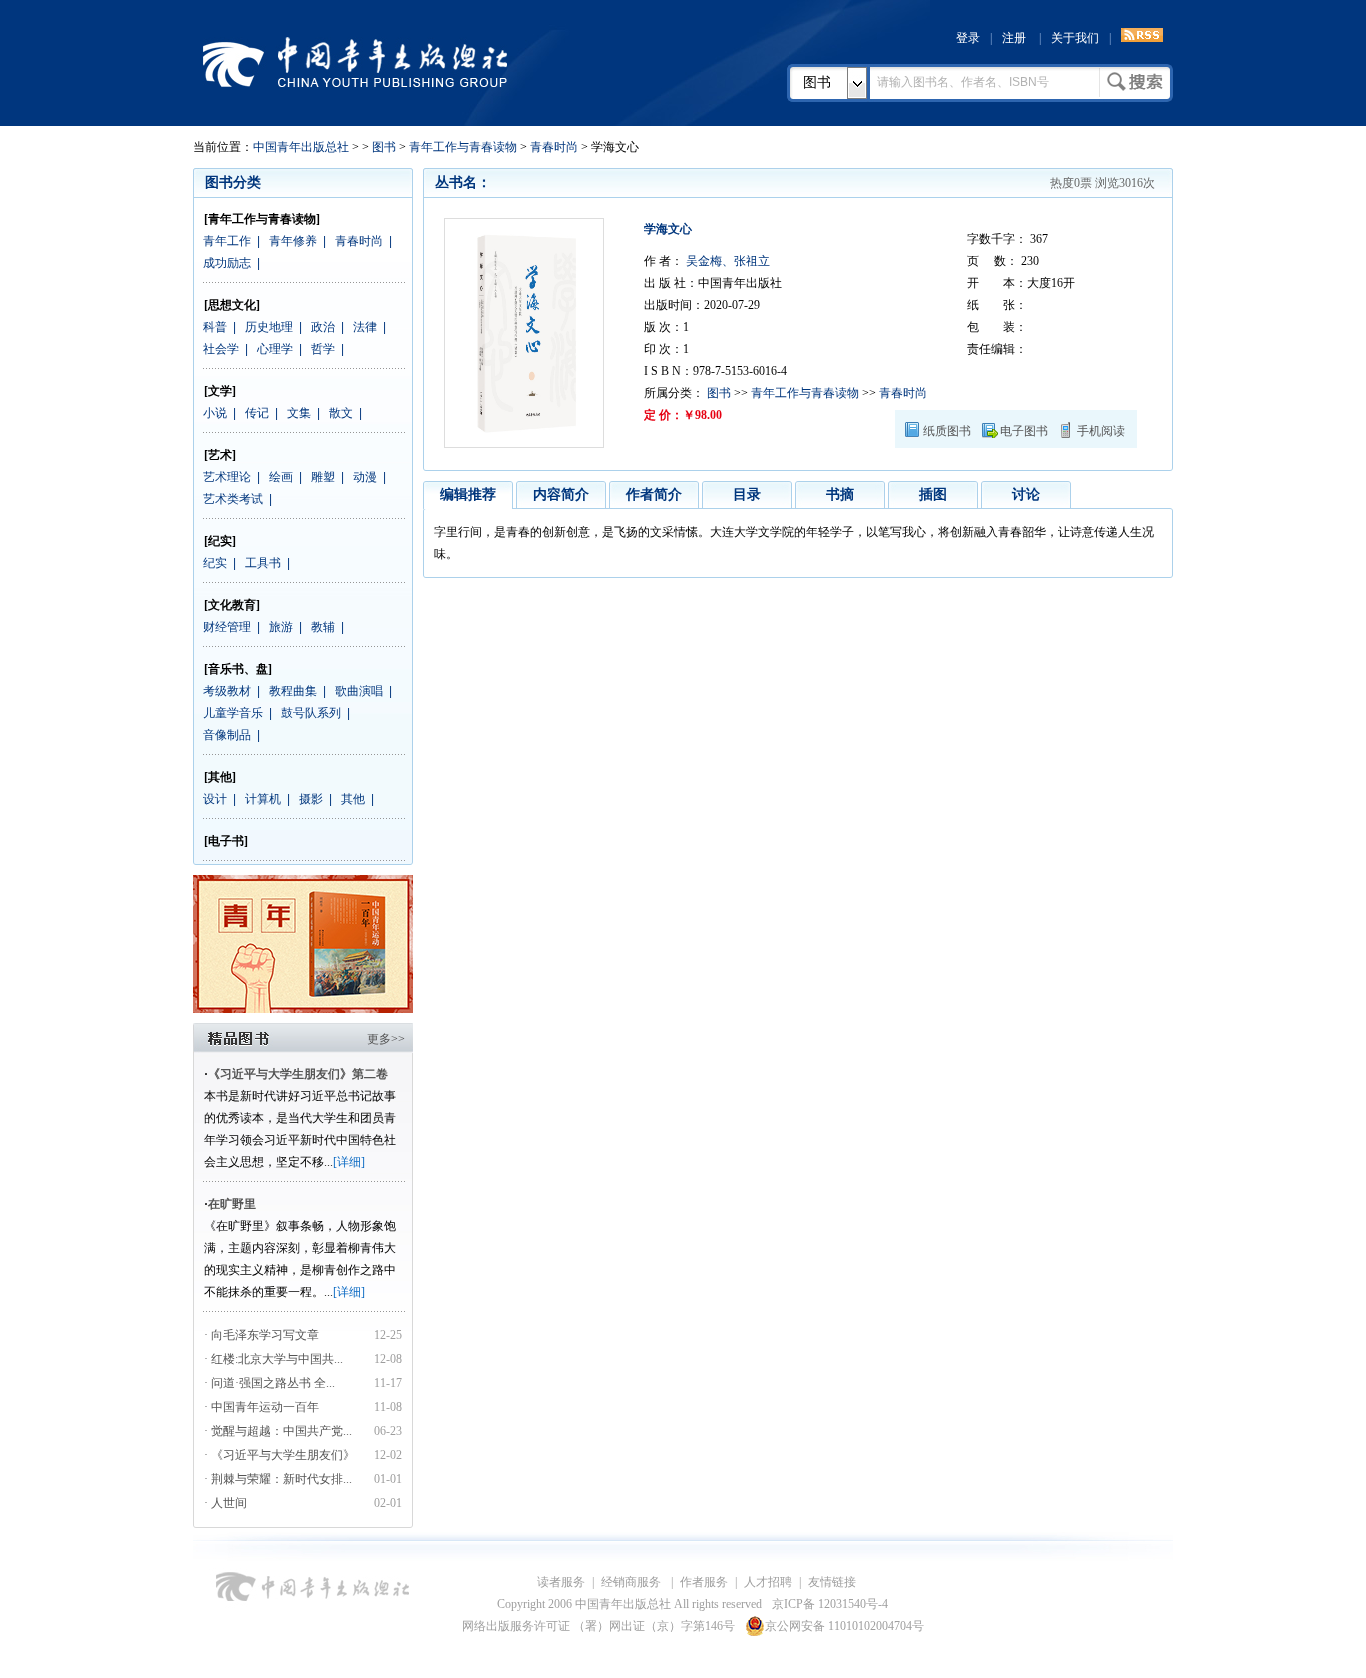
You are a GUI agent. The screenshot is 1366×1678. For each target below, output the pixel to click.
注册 (1014, 38)
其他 (353, 799)
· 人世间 (225, 1503)
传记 (257, 413)
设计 (215, 799)
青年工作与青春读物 (463, 147)
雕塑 (323, 477)
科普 (215, 327)
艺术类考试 (233, 499)
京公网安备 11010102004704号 (844, 1626)
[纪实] (220, 541)
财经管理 (227, 627)
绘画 (281, 477)
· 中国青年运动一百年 (261, 1407)
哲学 (323, 349)
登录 (968, 38)
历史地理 (269, 327)
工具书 (263, 563)
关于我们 (1075, 38)
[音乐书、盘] (238, 669)
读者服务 (561, 1582)
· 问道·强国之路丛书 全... (269, 1383)
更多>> (386, 1039)
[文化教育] (232, 605)
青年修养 (293, 241)
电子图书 (1024, 431)
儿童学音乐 (233, 713)
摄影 (311, 799)
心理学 (275, 349)
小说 (215, 413)
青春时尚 (554, 147)
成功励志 (227, 263)
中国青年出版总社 (355, 62)
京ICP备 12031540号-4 (830, 1604)
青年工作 (227, 241)
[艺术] (220, 455)
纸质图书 (947, 431)
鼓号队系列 (311, 713)
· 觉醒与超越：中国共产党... (278, 1431)
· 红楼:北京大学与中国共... (273, 1359)
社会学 (221, 349)
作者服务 (704, 1582)
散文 (341, 413)
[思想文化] (232, 305)
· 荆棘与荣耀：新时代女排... (278, 1479)
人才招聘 (768, 1582)
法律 (365, 327)
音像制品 (227, 735)
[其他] (220, 777)
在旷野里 (232, 1204)
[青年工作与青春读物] (262, 219)
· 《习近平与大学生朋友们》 (279, 1455)
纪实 (215, 563)
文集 (299, 413)
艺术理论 (227, 477)
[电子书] (226, 841)
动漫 (365, 477)
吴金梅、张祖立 (726, 261)
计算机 (263, 799)
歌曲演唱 (359, 691)
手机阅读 (1101, 431)
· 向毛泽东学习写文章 (261, 1335)
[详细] (349, 1162)
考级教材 (227, 691)
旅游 (281, 627)
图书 (817, 82)
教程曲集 (293, 691)
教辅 (323, 627)
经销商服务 (632, 1582)
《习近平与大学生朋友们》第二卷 (298, 1074)
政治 (323, 327)
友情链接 (832, 1582)
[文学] (220, 391)
